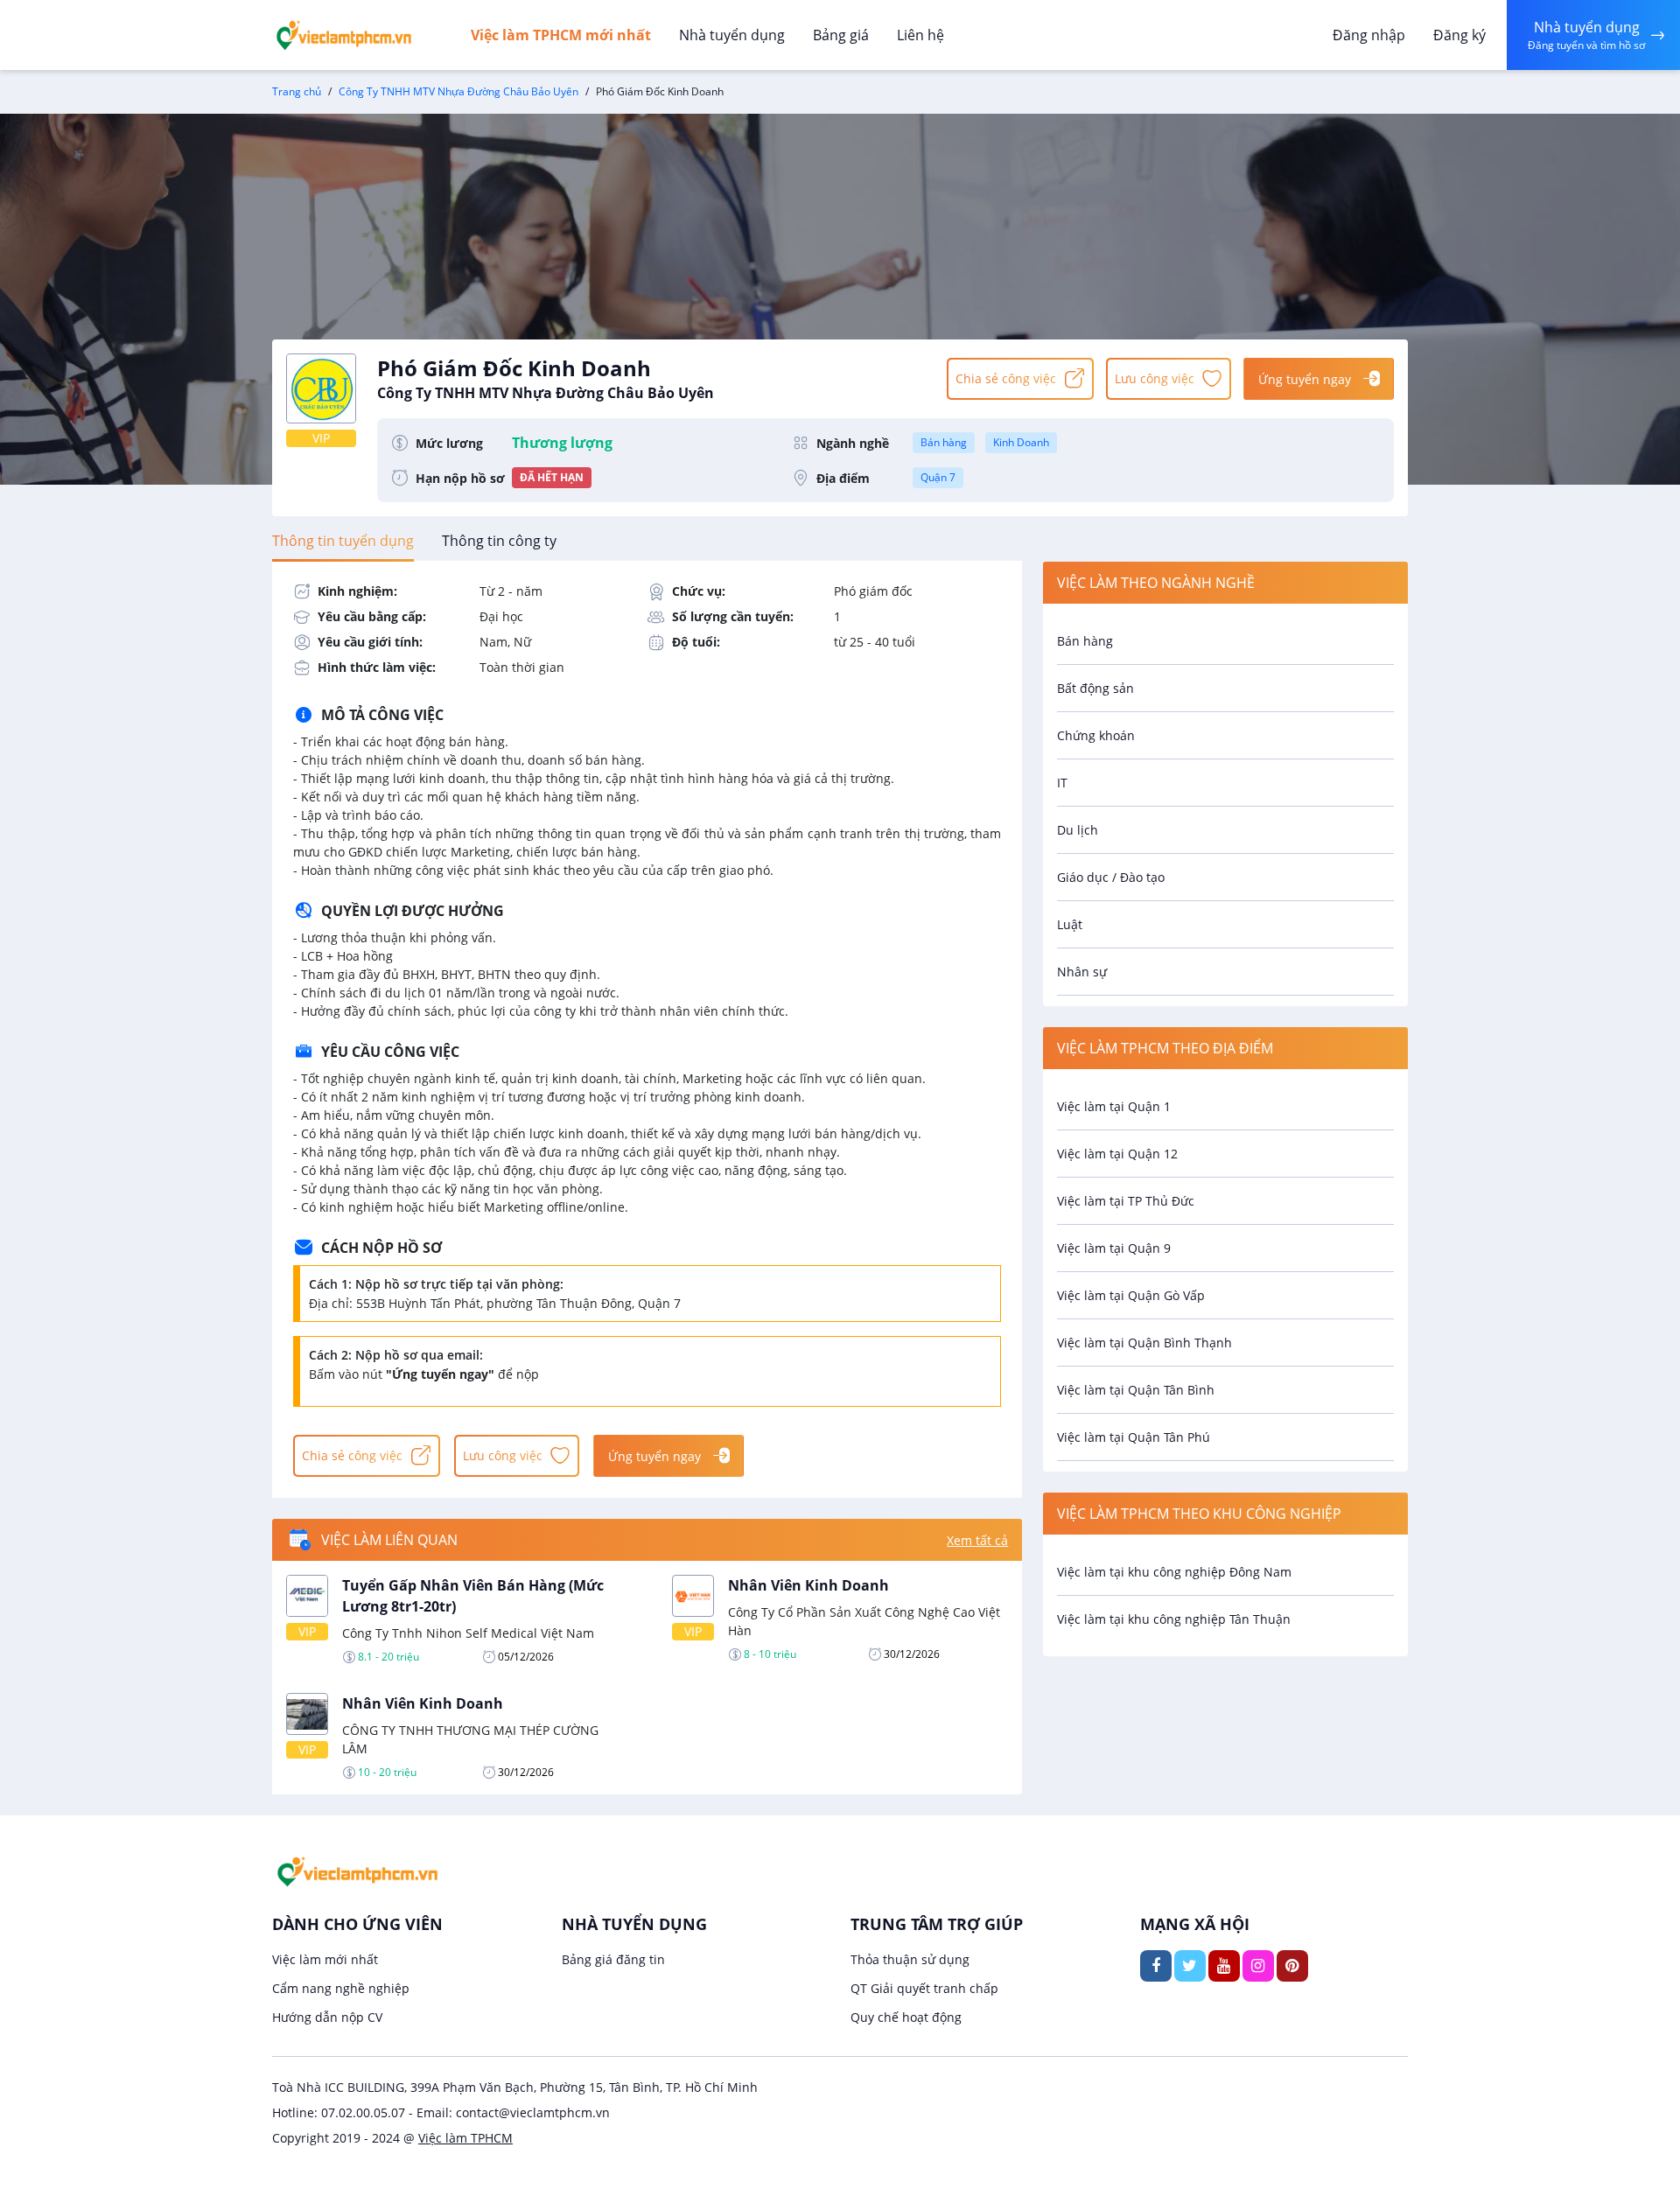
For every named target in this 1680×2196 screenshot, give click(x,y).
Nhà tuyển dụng (732, 35)
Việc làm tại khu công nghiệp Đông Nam (1174, 1572)
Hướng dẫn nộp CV (327, 2017)
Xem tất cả (977, 1540)
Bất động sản (1095, 688)
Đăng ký (1459, 35)
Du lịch (1078, 830)
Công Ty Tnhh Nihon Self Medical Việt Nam (468, 1633)
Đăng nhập (1369, 35)
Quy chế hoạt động (906, 2017)
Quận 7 (938, 477)
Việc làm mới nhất (325, 1959)
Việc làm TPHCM (465, 2138)
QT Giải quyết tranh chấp (924, 1988)
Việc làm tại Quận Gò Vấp (1131, 1295)
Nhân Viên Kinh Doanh (808, 1585)
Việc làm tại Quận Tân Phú (1134, 1437)
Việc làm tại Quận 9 (1114, 1248)
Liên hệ (920, 35)
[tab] (343, 541)
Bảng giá (841, 35)
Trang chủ (297, 91)
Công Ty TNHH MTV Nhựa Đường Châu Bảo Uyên (458, 91)
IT (1062, 783)
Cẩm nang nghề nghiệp (341, 1988)
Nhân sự (1082, 972)
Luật (1070, 924)
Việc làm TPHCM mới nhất (561, 35)
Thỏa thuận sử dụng (910, 1959)
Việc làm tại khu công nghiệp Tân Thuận (1174, 1619)
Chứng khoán (1096, 735)
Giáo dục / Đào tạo (1111, 877)
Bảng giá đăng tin (613, 1959)
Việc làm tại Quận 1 (1114, 1106)
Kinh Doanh (1021, 442)
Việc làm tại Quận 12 (1117, 1154)
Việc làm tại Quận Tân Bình (1136, 1390)
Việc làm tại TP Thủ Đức (1126, 1201)
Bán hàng (944, 442)
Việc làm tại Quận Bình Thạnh (1144, 1343)
